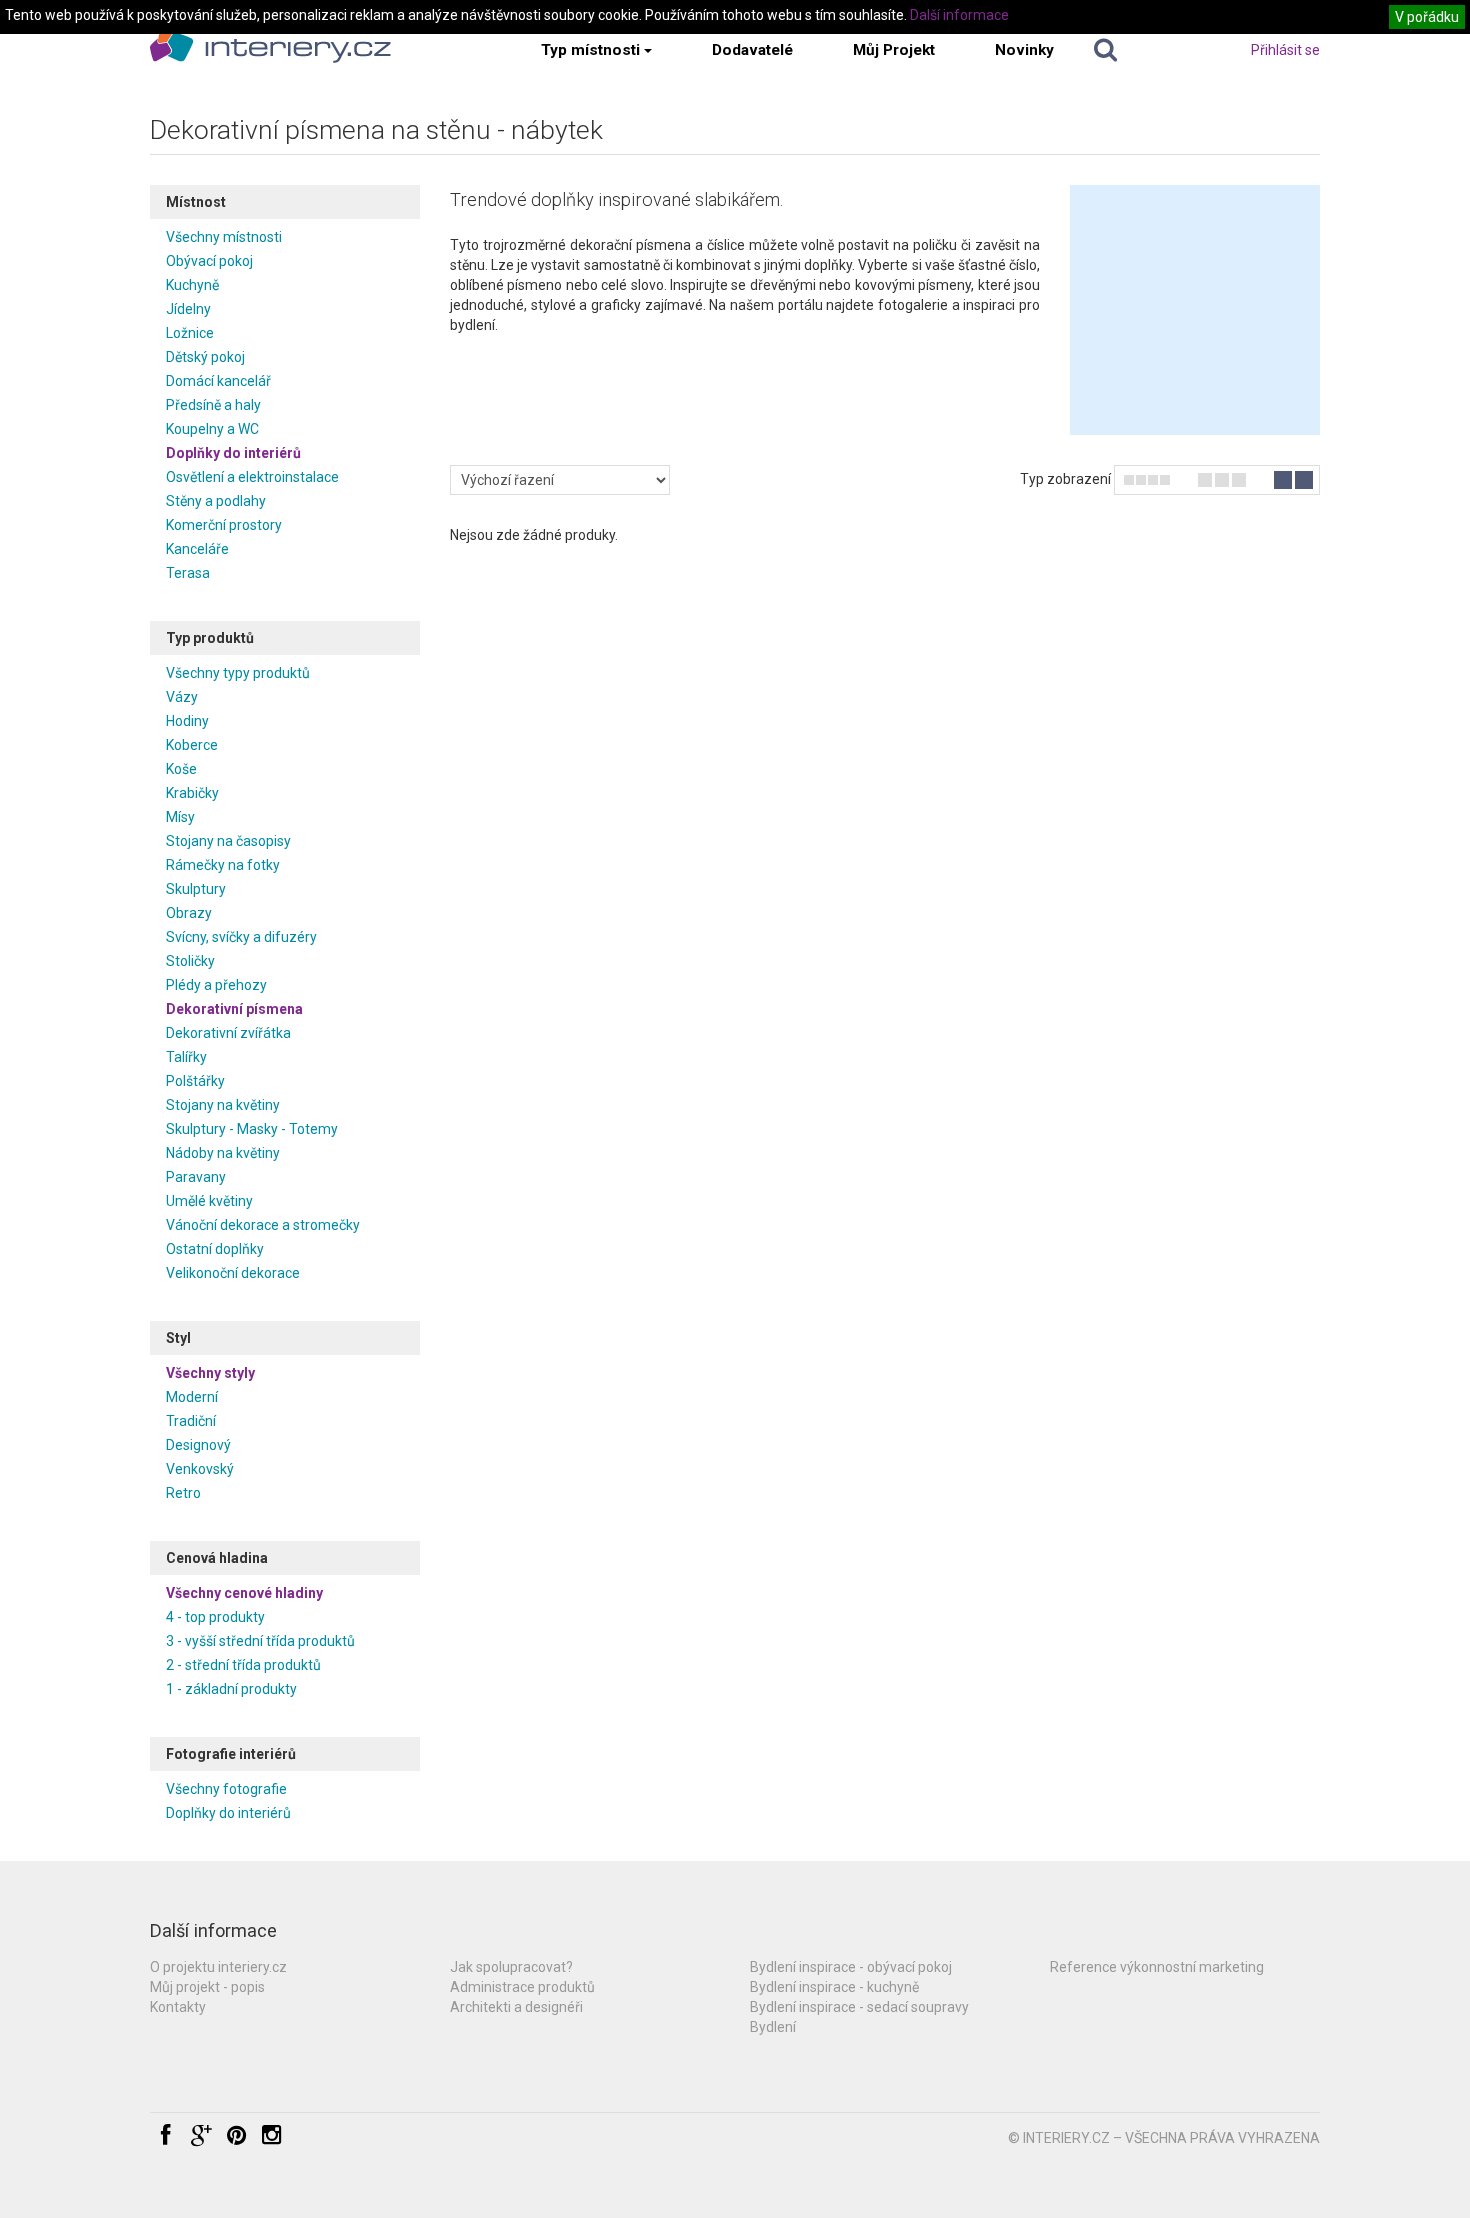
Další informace (959, 15)
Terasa (188, 573)
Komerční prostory (224, 525)
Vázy (182, 697)
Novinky (1024, 50)
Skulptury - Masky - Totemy (252, 1129)
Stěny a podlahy (216, 501)
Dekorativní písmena (234, 1009)
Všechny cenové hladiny (244, 1593)
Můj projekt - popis (207, 1987)
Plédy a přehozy (216, 985)
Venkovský (200, 1469)
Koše (181, 769)
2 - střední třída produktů (243, 1665)
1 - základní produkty (231, 1689)
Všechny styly (210, 1373)
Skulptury (196, 889)
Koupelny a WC (212, 429)
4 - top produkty (215, 1617)
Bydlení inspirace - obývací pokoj (851, 1967)
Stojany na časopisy (228, 841)
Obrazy (189, 913)
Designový (198, 1445)
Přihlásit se (1285, 50)
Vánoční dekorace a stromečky (263, 1225)
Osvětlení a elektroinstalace (252, 477)
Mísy (180, 817)
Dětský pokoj (205, 357)
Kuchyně (192, 285)
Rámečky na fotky (223, 865)
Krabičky (192, 793)
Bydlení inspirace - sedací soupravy (859, 2007)
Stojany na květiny (223, 1105)
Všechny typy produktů (238, 673)
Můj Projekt (894, 50)
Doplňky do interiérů (233, 453)
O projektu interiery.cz (218, 1967)
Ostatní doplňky (215, 1249)
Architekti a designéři (516, 2007)
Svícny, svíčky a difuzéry (241, 937)
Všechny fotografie (226, 1789)
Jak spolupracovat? (511, 1967)
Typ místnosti (590, 50)
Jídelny (188, 309)
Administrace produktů (522, 1987)
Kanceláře (197, 549)
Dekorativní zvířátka (228, 1033)
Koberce (192, 745)
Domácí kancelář (218, 381)
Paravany (196, 1177)
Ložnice (190, 333)
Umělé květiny (209, 1201)
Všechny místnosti (224, 237)
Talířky (186, 1057)
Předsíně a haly (213, 405)
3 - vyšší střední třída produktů (260, 1641)
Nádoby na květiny (223, 1153)
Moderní (192, 1397)
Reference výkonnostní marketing (1157, 1967)
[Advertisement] (1195, 310)
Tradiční (191, 1421)
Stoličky (190, 961)
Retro (183, 1493)
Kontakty (178, 2007)
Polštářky (195, 1081)
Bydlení (773, 2027)
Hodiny (187, 721)
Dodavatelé (752, 50)
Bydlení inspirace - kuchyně (834, 1987)
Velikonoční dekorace (233, 1273)
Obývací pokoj (209, 261)
